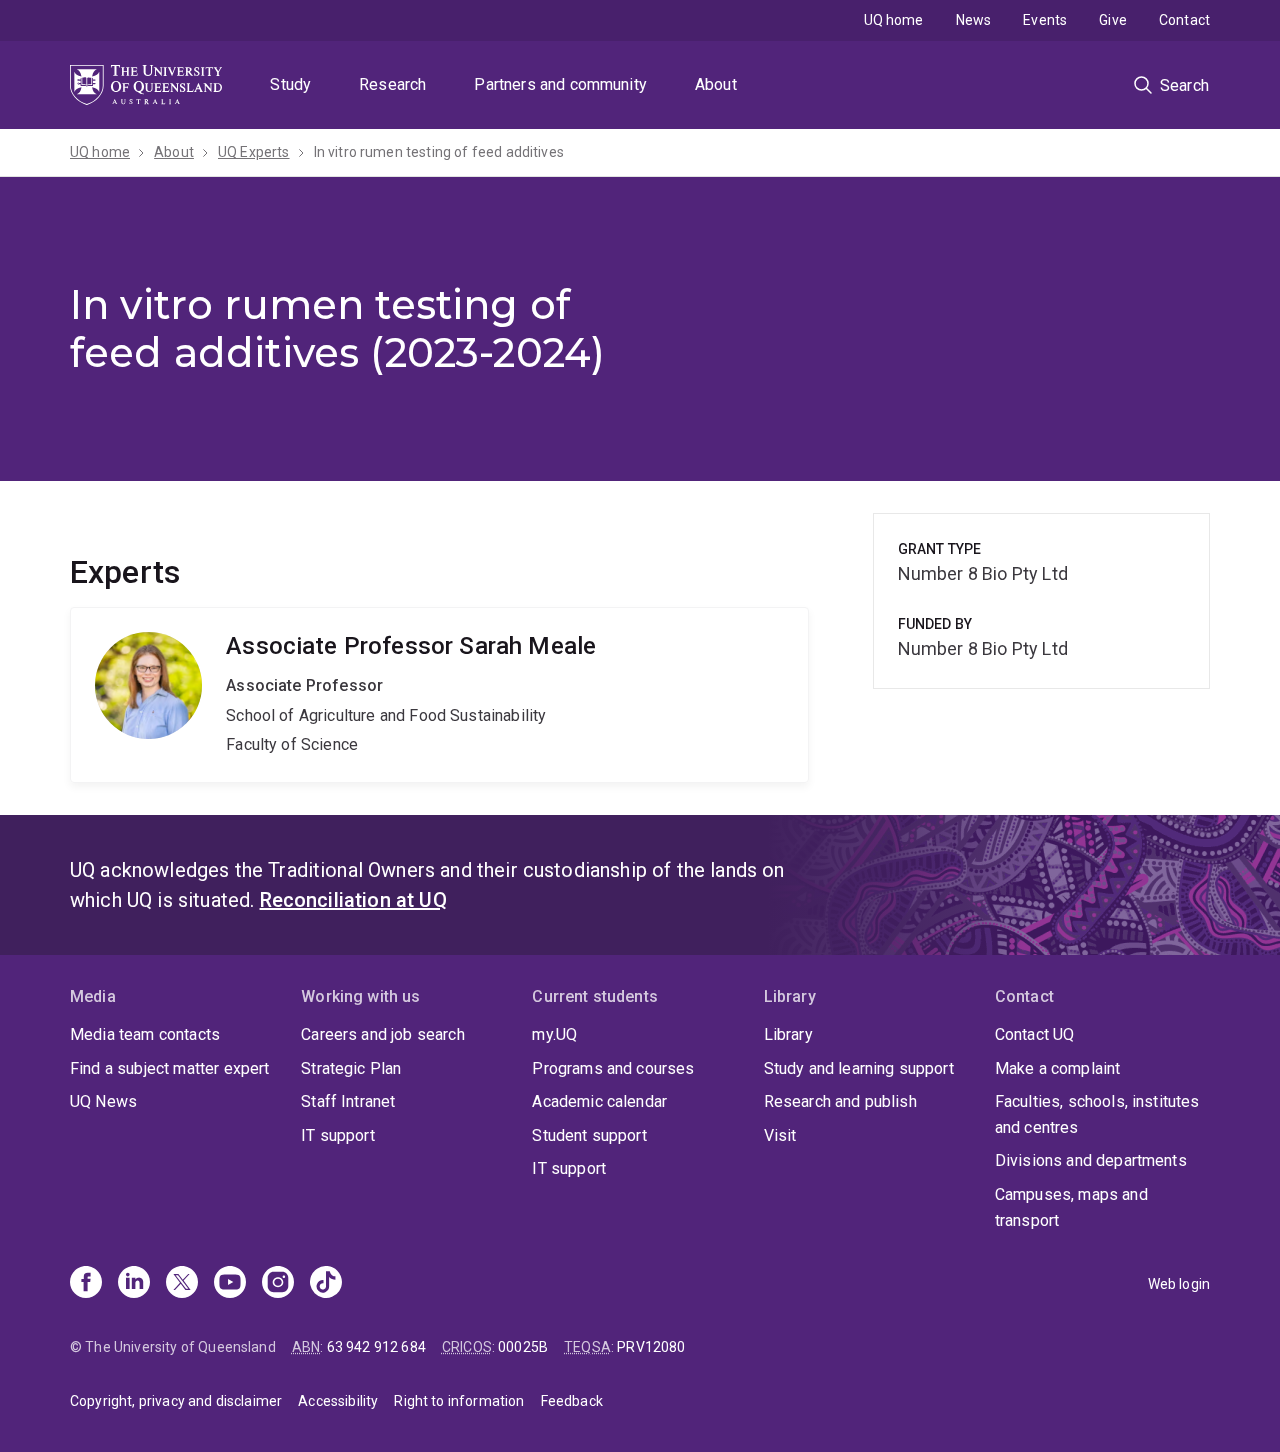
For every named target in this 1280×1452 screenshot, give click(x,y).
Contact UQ (1035, 1034)
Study (290, 84)
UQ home (894, 20)
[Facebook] (86, 1284)
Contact (1184, 20)
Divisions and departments (1091, 1160)
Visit (780, 1135)
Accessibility (338, 1401)
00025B (523, 1347)
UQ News (103, 1101)
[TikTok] (326, 1284)
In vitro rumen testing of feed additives (439, 152)
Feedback (572, 1401)
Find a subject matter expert (169, 1068)
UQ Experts (254, 152)
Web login (1179, 1284)
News (974, 20)
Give (1113, 20)
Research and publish (840, 1101)
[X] (182, 1284)
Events (1045, 20)
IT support (338, 1135)
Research (392, 84)
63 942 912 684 (376, 1347)
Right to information (459, 1401)
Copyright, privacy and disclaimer (176, 1401)
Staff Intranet (348, 1101)
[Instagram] (278, 1284)
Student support (589, 1135)
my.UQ (554, 1034)
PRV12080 (651, 1347)
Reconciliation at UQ (353, 900)
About (716, 84)
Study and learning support (859, 1068)
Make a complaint (1058, 1068)
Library (788, 1034)
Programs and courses (613, 1068)
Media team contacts (145, 1034)
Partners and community (560, 84)
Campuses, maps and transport (1071, 1207)
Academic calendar (599, 1101)
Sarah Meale (439, 695)
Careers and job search (383, 1034)
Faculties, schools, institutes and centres (1097, 1114)
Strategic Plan (351, 1068)
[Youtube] (230, 1284)
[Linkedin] (134, 1284)
